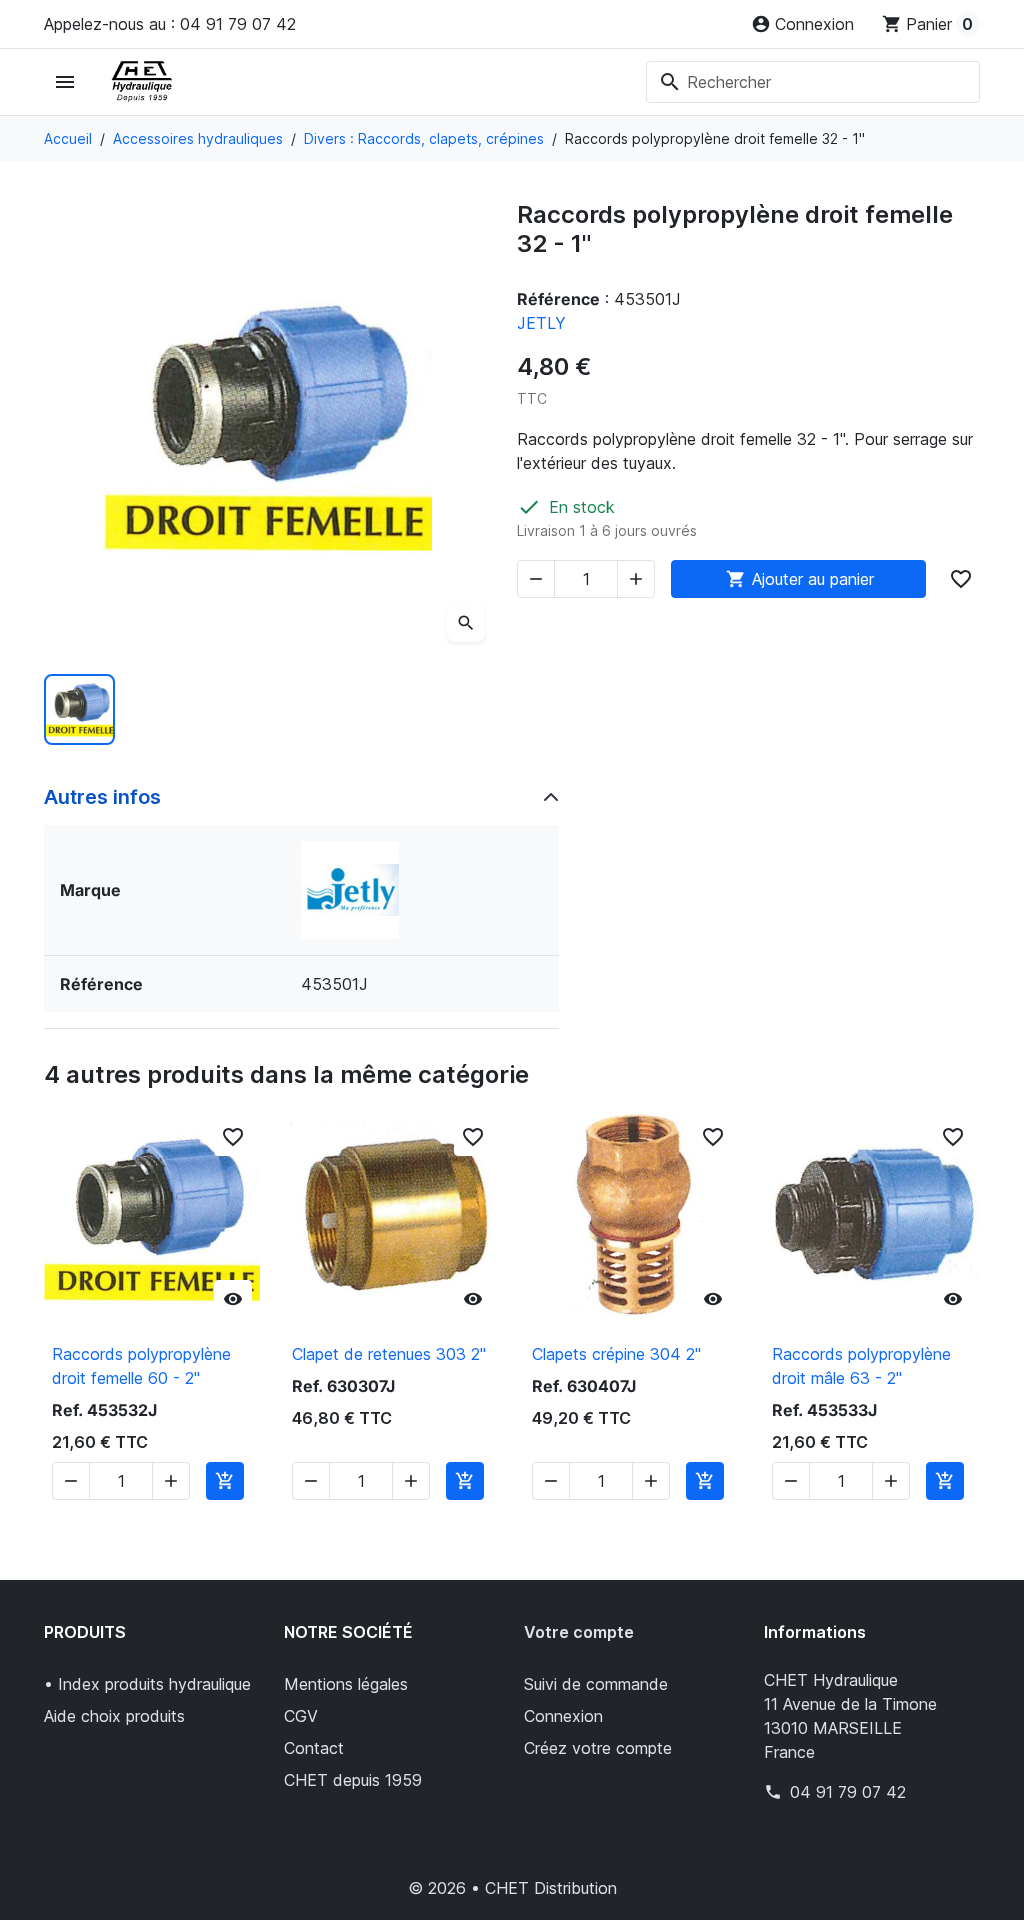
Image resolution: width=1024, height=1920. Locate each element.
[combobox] (813, 82)
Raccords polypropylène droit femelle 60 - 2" (141, 1366)
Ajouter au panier (800, 579)
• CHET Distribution (544, 1888)
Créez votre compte (598, 1748)
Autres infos (102, 797)
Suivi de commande (596, 1684)
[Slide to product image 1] (79, 709)
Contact (314, 1748)
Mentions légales (346, 1684)
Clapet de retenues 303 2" (389, 1354)
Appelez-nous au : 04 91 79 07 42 (170, 24)
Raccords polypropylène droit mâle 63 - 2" (861, 1366)
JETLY (541, 323)
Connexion (563, 1716)
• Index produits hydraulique (147, 1684)
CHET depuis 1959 (353, 1780)
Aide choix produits (114, 1716)
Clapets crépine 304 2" (616, 1354)
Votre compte (579, 1632)
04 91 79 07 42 (848, 1792)
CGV (301, 1716)
